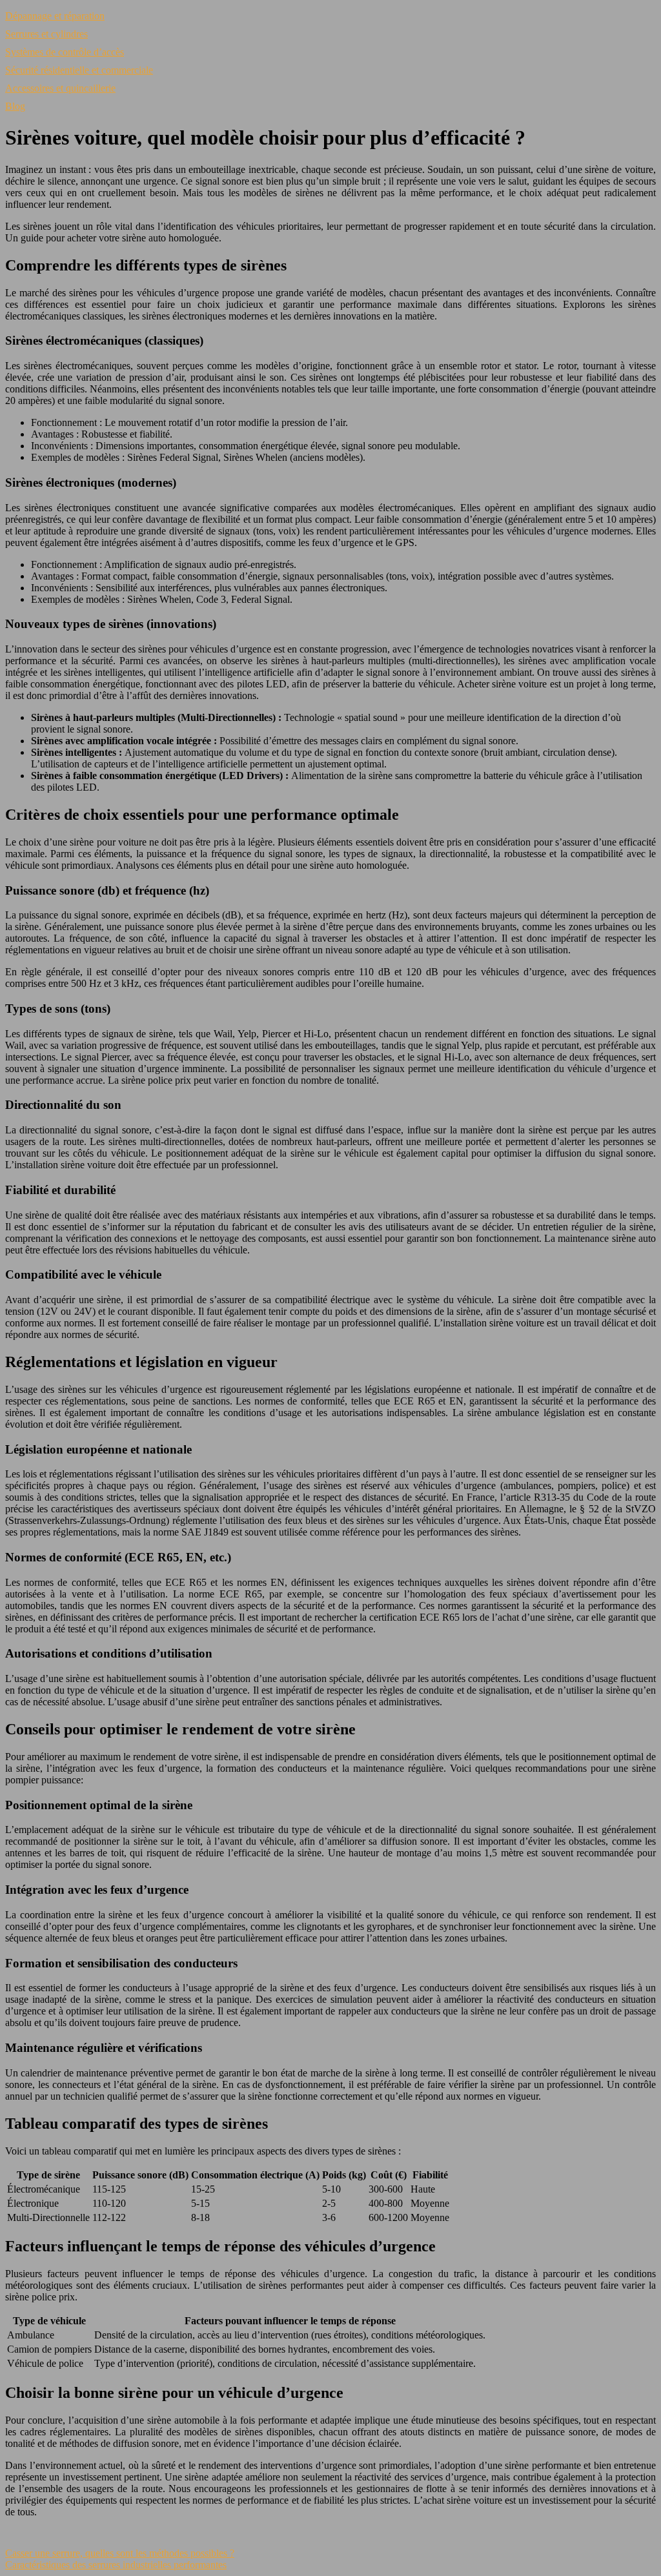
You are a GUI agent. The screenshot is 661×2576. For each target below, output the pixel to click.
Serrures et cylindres (46, 34)
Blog (15, 106)
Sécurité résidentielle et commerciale (79, 70)
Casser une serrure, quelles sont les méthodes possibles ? (120, 2553)
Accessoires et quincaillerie (60, 88)
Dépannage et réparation (55, 16)
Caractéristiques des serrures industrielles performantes (116, 2565)
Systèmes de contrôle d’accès (65, 52)
